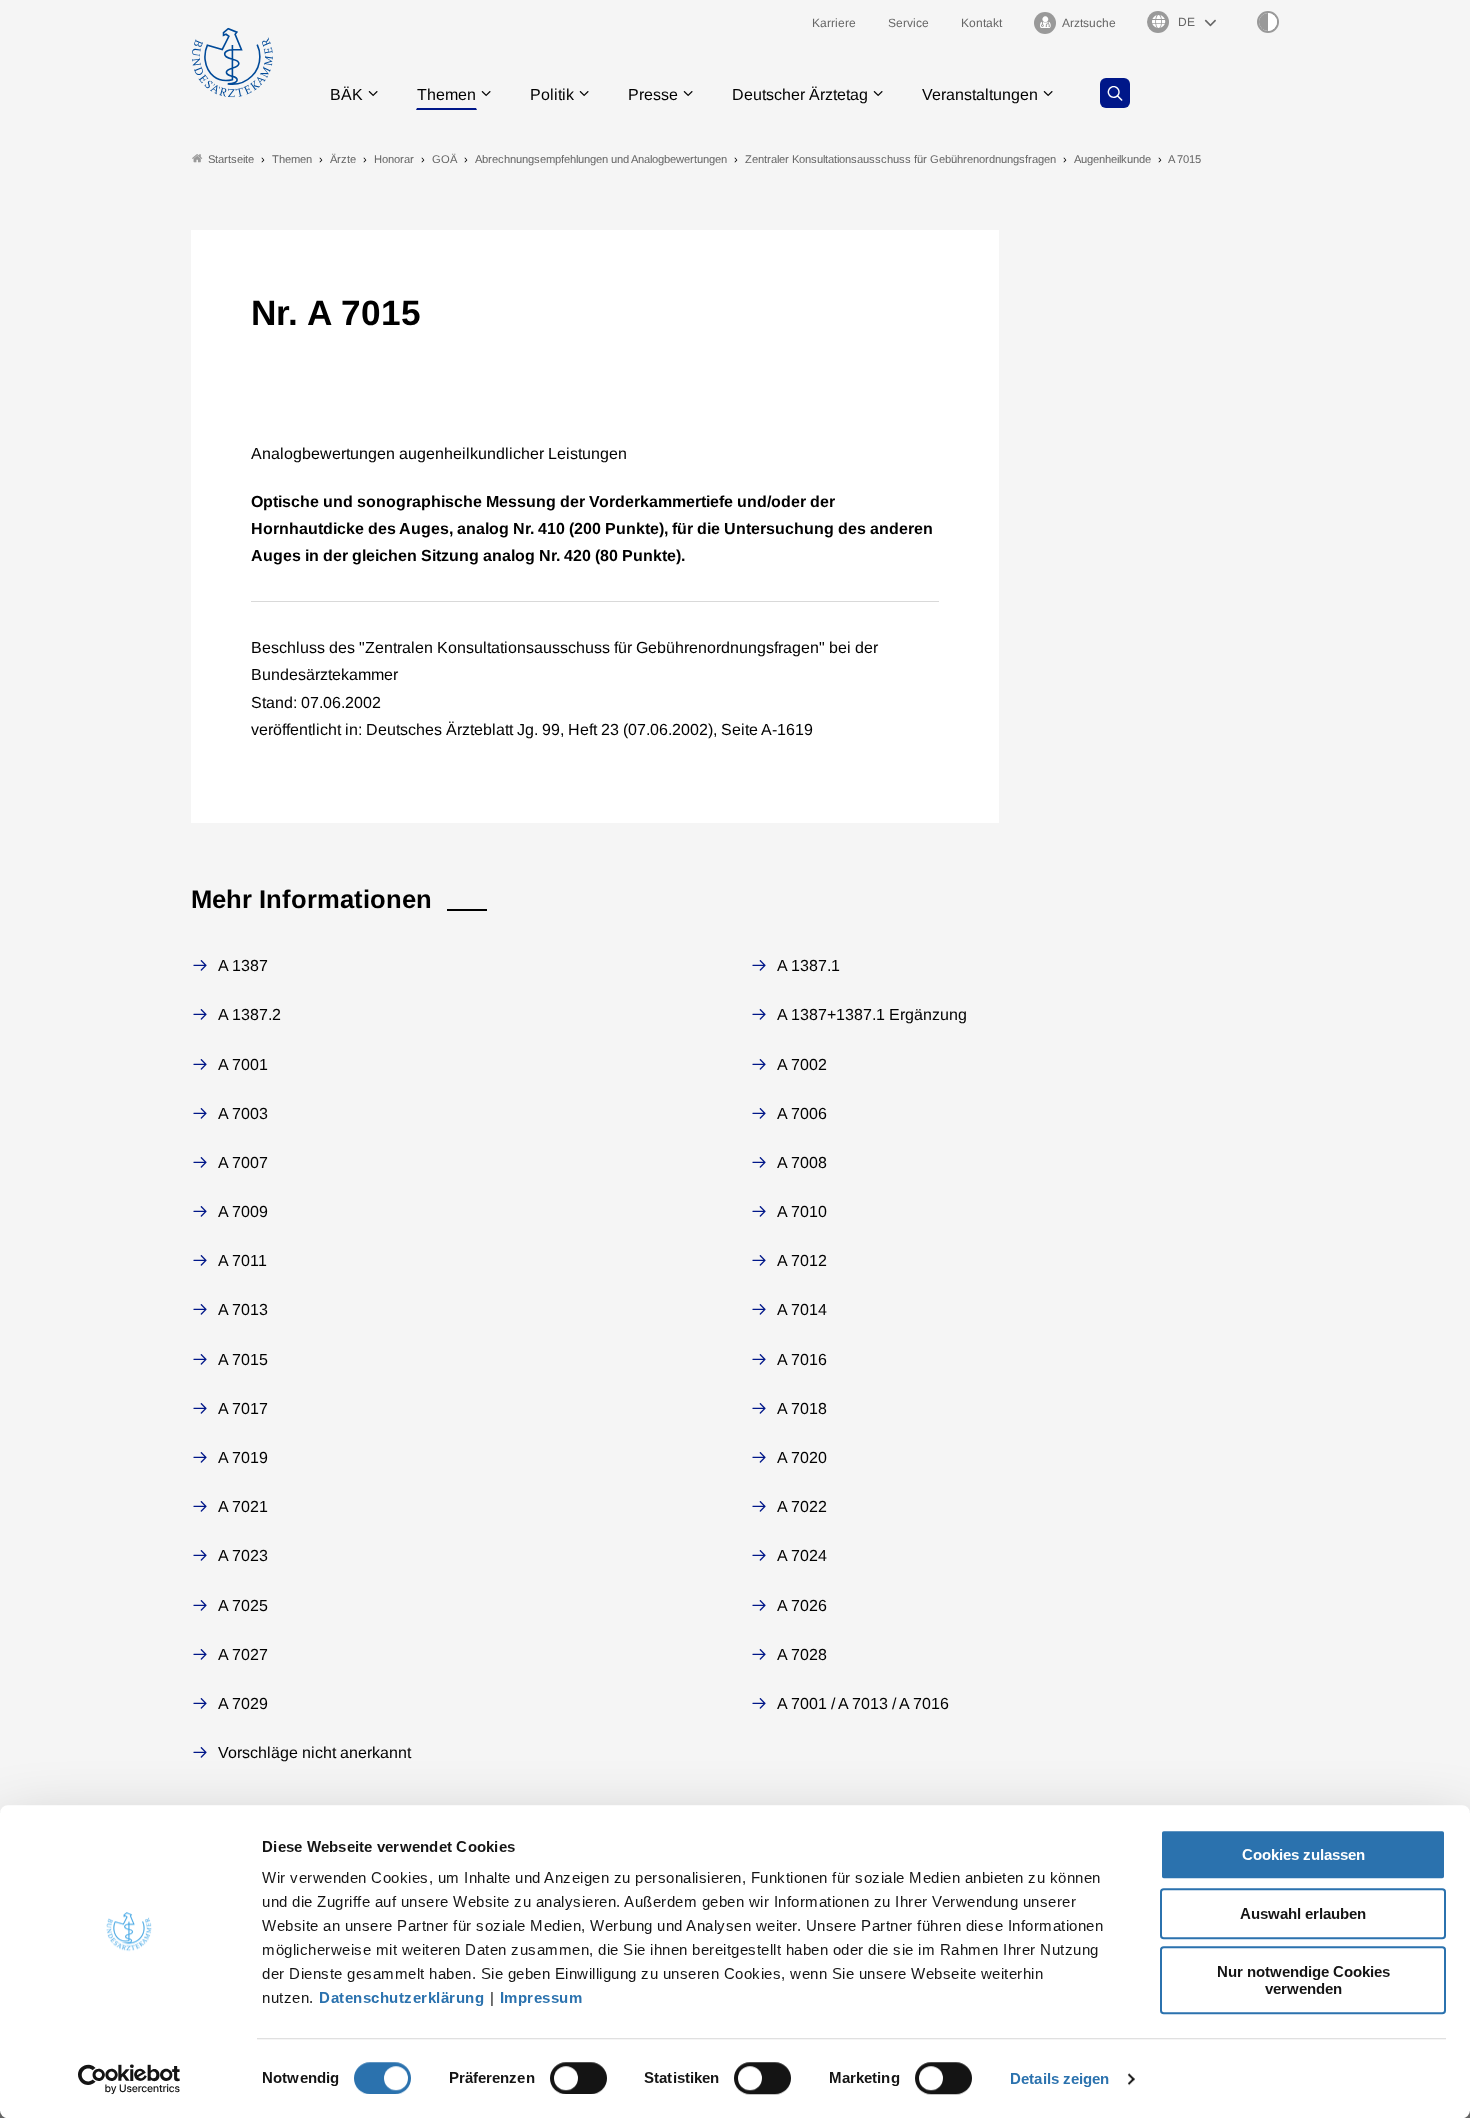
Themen (446, 94)
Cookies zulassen (1303, 1854)
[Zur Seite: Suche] (1115, 93)
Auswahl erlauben (1303, 1913)
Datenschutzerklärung (401, 1997)
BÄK (346, 94)
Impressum (541, 1997)
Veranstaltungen (980, 94)
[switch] (578, 2078)
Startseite (231, 159)
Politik (552, 94)
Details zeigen (1059, 2078)
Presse (653, 94)
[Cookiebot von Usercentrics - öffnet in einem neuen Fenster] (129, 2079)
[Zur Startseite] (232, 62)
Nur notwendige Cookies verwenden (1303, 1980)
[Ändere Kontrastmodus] (1268, 22)
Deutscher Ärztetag (800, 94)
